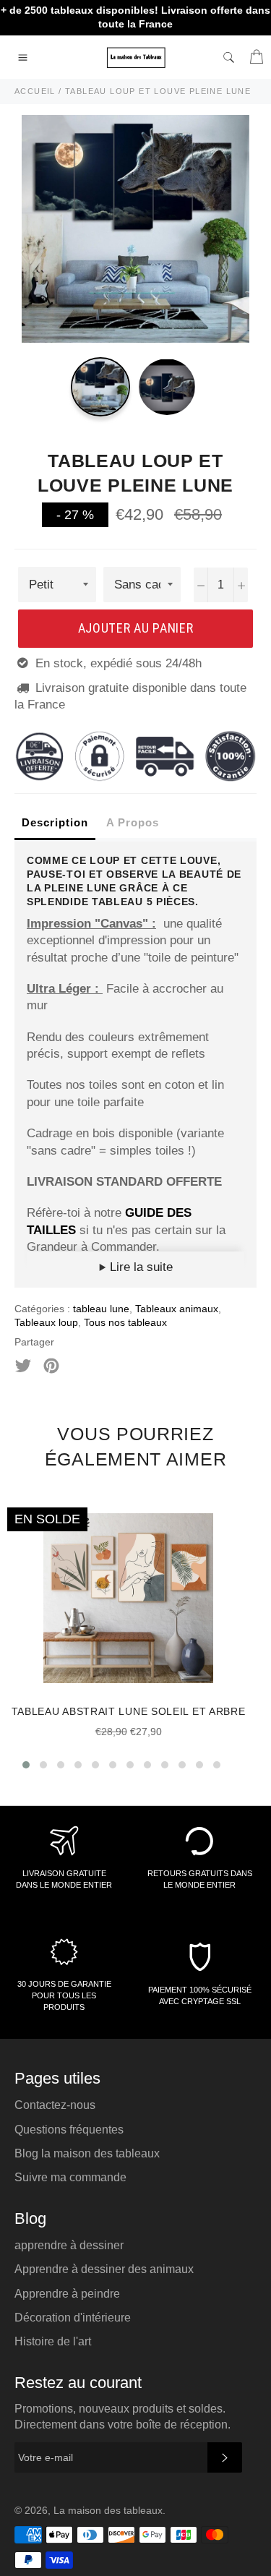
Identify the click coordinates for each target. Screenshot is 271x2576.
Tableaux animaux (177, 1309)
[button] (26, 1765)
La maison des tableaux (108, 2511)
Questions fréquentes (69, 2130)
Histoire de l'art (53, 2341)
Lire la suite (139, 1267)
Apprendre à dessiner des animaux (104, 2269)
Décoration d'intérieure (73, 2318)
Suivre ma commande (70, 2177)
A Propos (133, 822)
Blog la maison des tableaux (87, 2153)
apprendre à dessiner (69, 2245)
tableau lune (101, 1309)
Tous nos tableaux (125, 1322)
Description (55, 822)
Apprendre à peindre (67, 2294)
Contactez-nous (55, 2105)
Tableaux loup (46, 1322)
